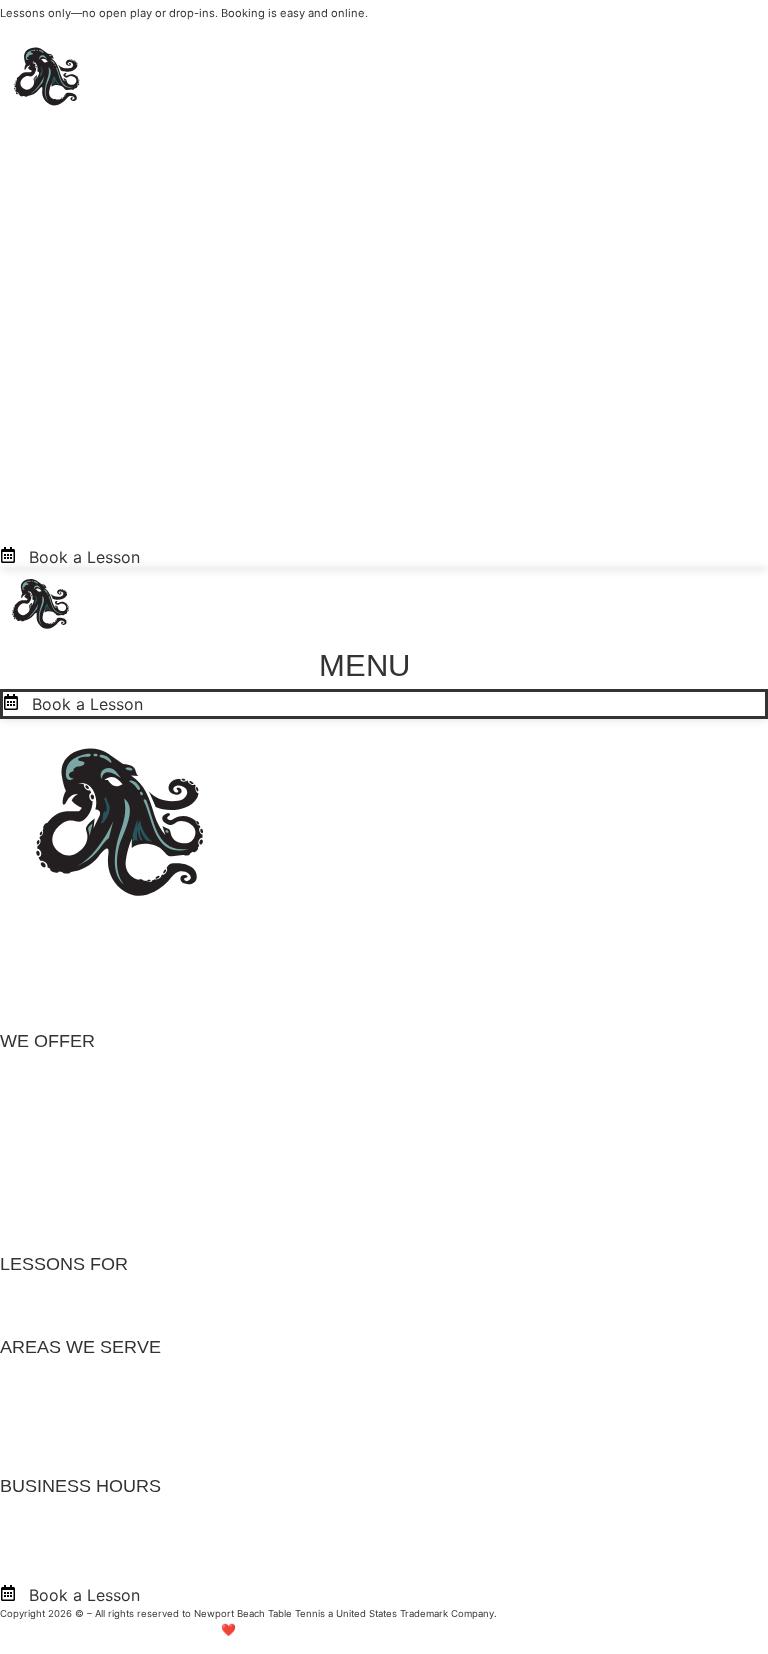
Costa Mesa (45, 1403)
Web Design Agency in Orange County (501, 1630)
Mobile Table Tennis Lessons (108, 1153)
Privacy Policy (530, 1613)
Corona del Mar (59, 1375)
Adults (24, 1292)
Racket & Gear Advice (82, 1237)
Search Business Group (319, 1630)
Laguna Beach (53, 1459)
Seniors (28, 1320)
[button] (384, 666)
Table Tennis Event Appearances (123, 1209)
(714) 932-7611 (56, 991)
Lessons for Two (62, 1097)
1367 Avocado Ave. (72, 939)
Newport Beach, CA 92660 (102, 965)
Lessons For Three (69, 1125)
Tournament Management (96, 1181)
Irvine (20, 1431)
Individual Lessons (69, 1069)
